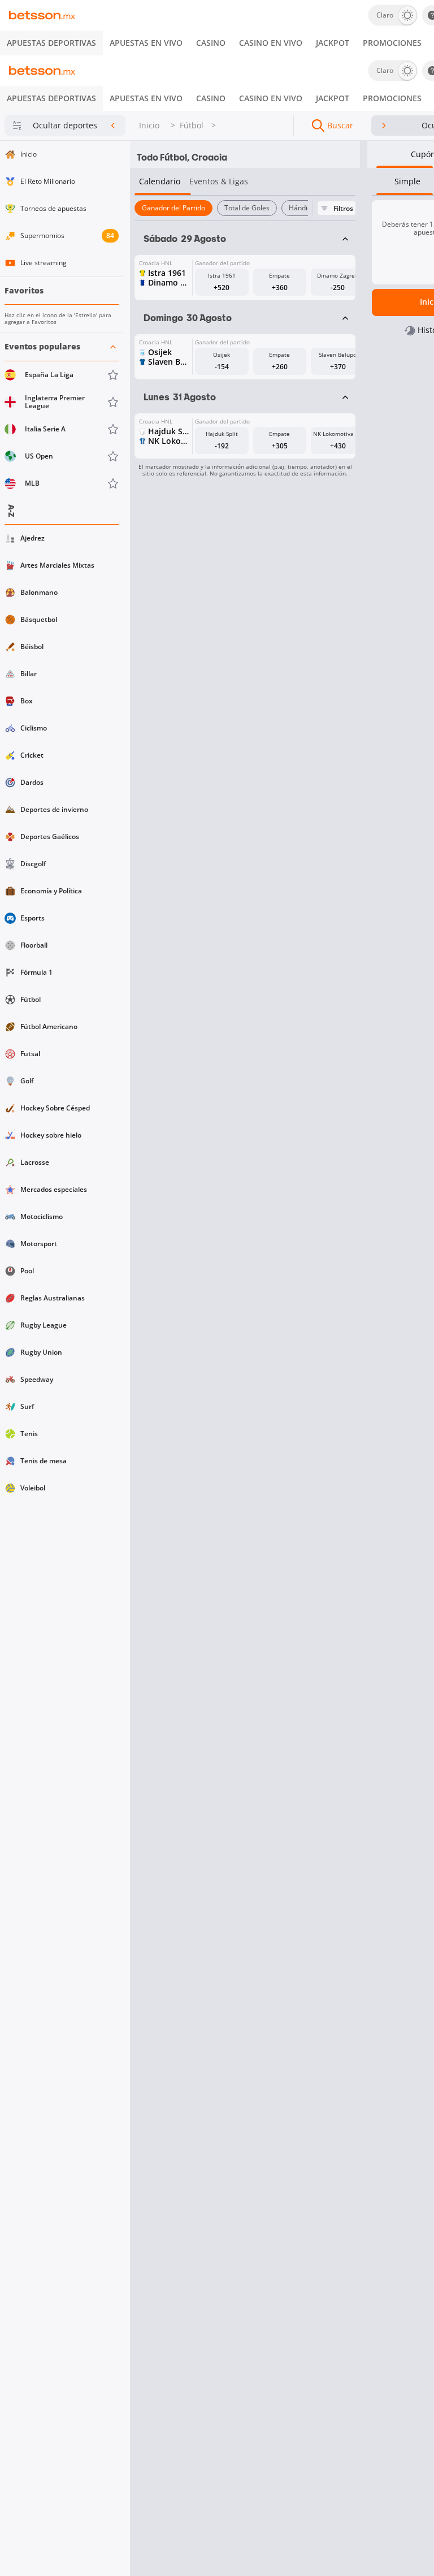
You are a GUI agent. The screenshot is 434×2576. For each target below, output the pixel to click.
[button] (62, 415)
